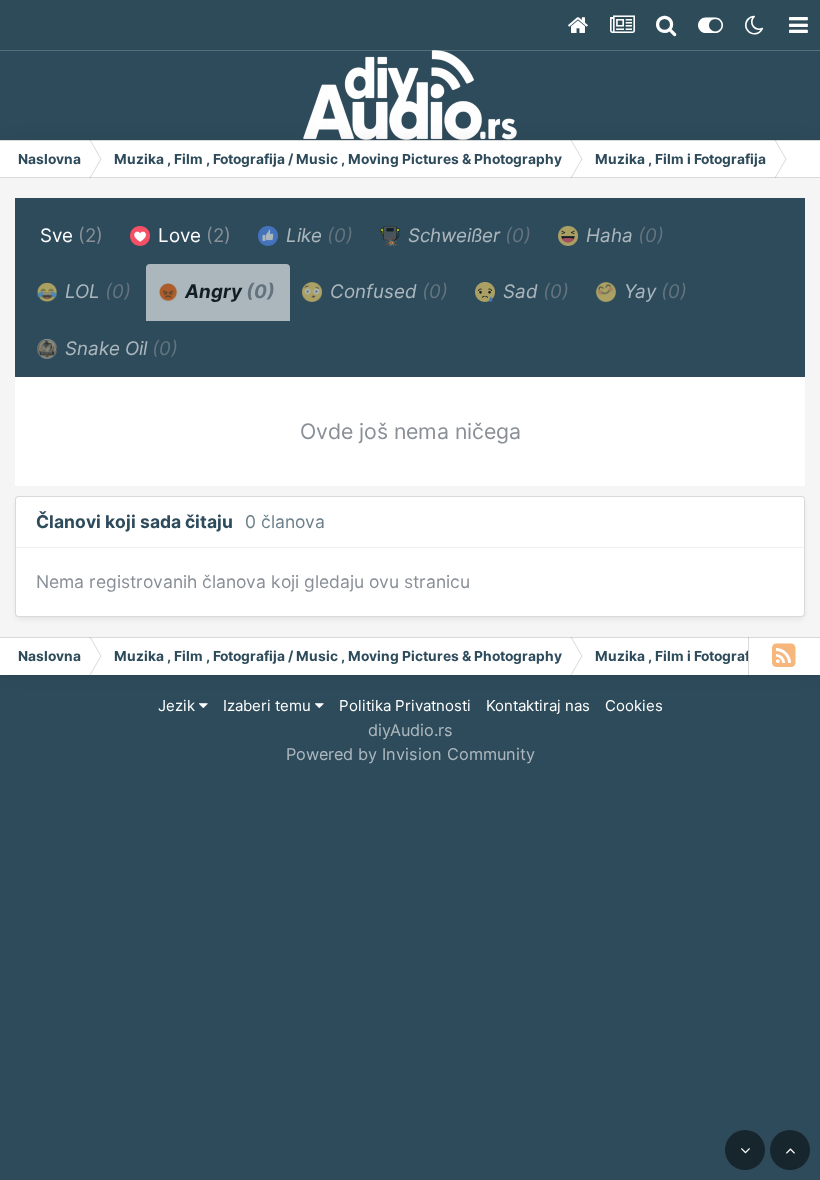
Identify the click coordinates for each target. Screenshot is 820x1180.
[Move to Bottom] (745, 1150)
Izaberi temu (269, 705)
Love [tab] (192, 235)
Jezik (178, 705)
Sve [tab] (71, 235)
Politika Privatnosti (405, 705)
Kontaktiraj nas (538, 705)
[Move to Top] (790, 1150)
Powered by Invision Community (410, 754)
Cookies (634, 705)
